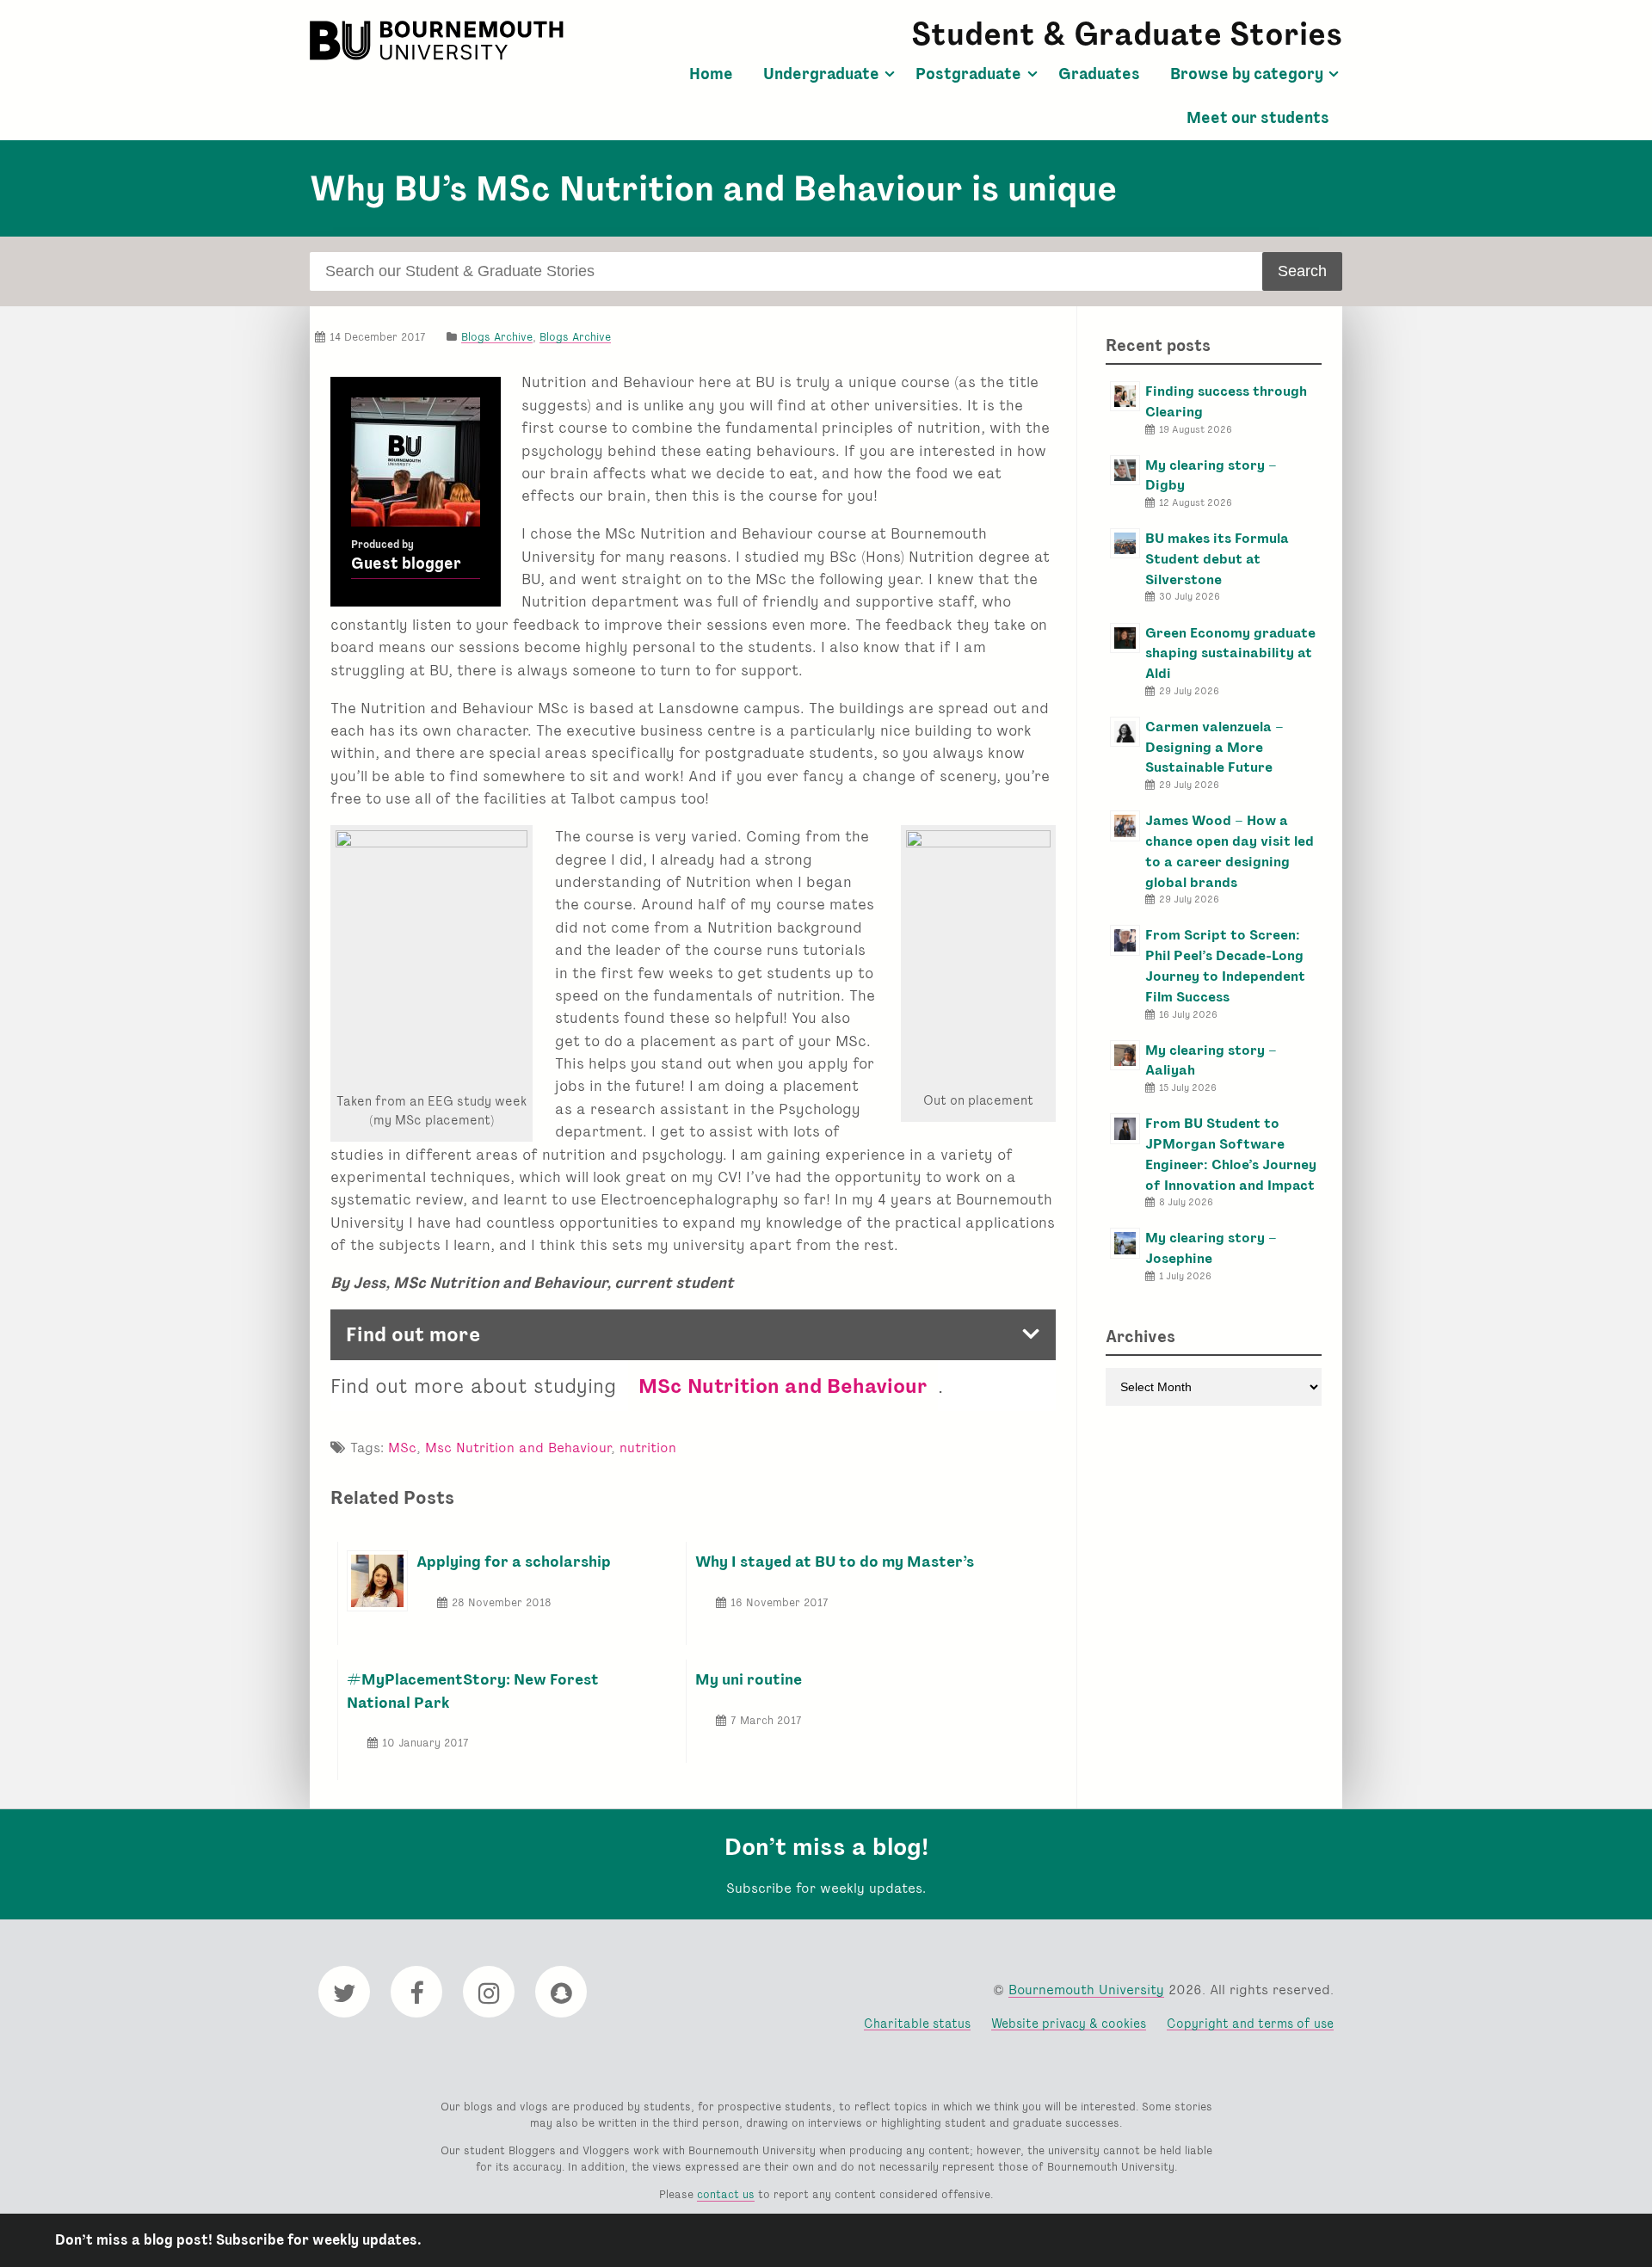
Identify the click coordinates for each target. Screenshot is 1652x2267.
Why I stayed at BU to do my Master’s (835, 1561)
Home (711, 74)
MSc (402, 1448)
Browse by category (1247, 74)
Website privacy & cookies (1069, 2023)
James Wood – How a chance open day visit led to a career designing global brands (1230, 851)
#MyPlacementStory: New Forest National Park (473, 1690)
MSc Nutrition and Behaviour (783, 1386)
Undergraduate (821, 74)
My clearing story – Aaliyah (1211, 1060)
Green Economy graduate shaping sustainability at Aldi (1230, 653)
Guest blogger (406, 564)
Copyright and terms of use (1250, 2023)
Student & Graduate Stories (1127, 34)
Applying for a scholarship (514, 1561)
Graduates (1099, 74)
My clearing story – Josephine (1211, 1248)
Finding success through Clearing (1226, 401)
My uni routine (749, 1679)
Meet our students (1258, 118)
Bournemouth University (439, 40)
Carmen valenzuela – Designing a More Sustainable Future (1214, 747)
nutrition (648, 1448)
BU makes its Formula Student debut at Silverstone (1217, 559)
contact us (726, 2194)
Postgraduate (968, 74)
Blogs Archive (497, 337)
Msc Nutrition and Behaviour (518, 1448)
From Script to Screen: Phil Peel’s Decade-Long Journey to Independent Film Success (1225, 965)
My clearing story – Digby (1211, 475)
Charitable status (917, 2023)
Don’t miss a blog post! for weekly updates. (238, 2240)
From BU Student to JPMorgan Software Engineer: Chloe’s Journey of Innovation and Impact (1231, 1154)
